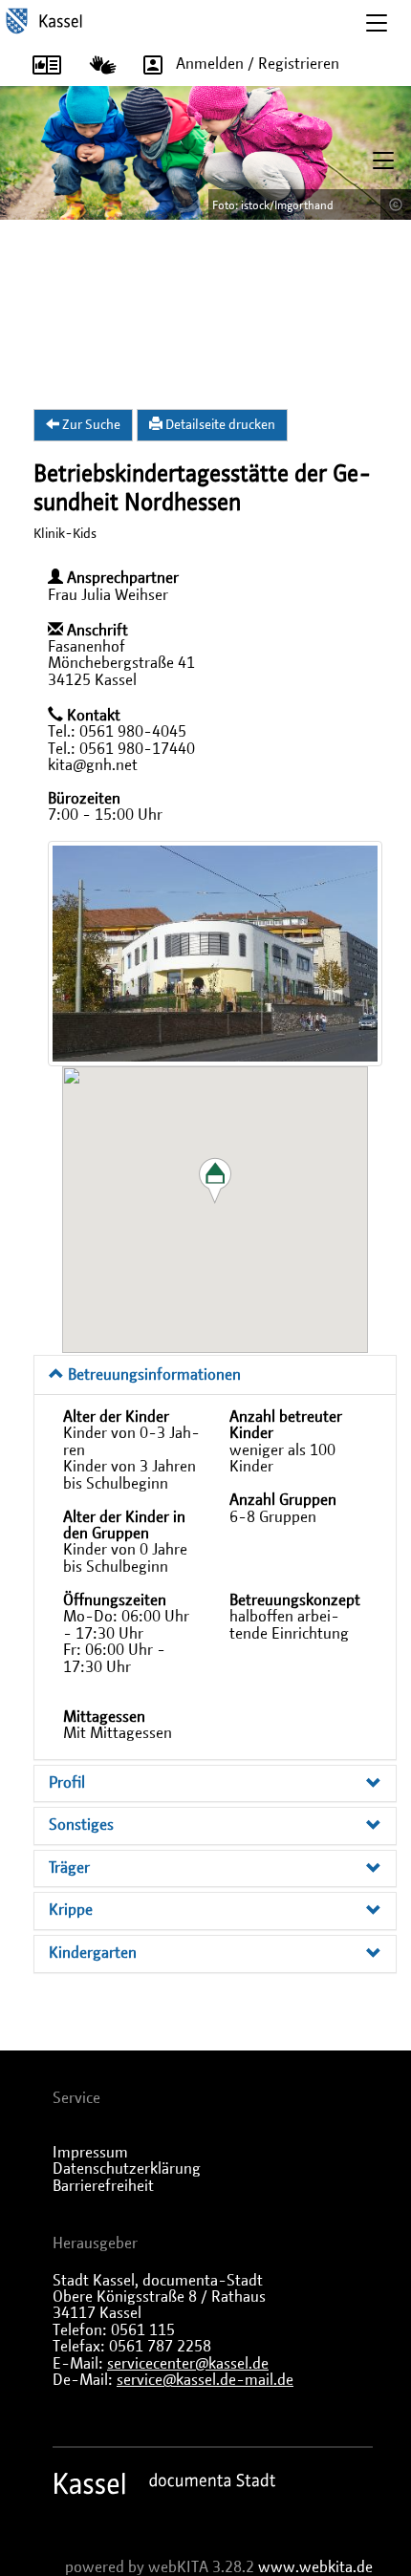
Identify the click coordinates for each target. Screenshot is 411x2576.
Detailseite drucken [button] (219, 425)
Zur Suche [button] (90, 425)
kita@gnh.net (93, 765)
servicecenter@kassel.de (188, 2364)
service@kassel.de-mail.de (205, 2380)
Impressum (90, 2153)
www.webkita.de (315, 2567)
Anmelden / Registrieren (258, 64)
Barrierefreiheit (103, 2186)
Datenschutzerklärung (127, 2169)
